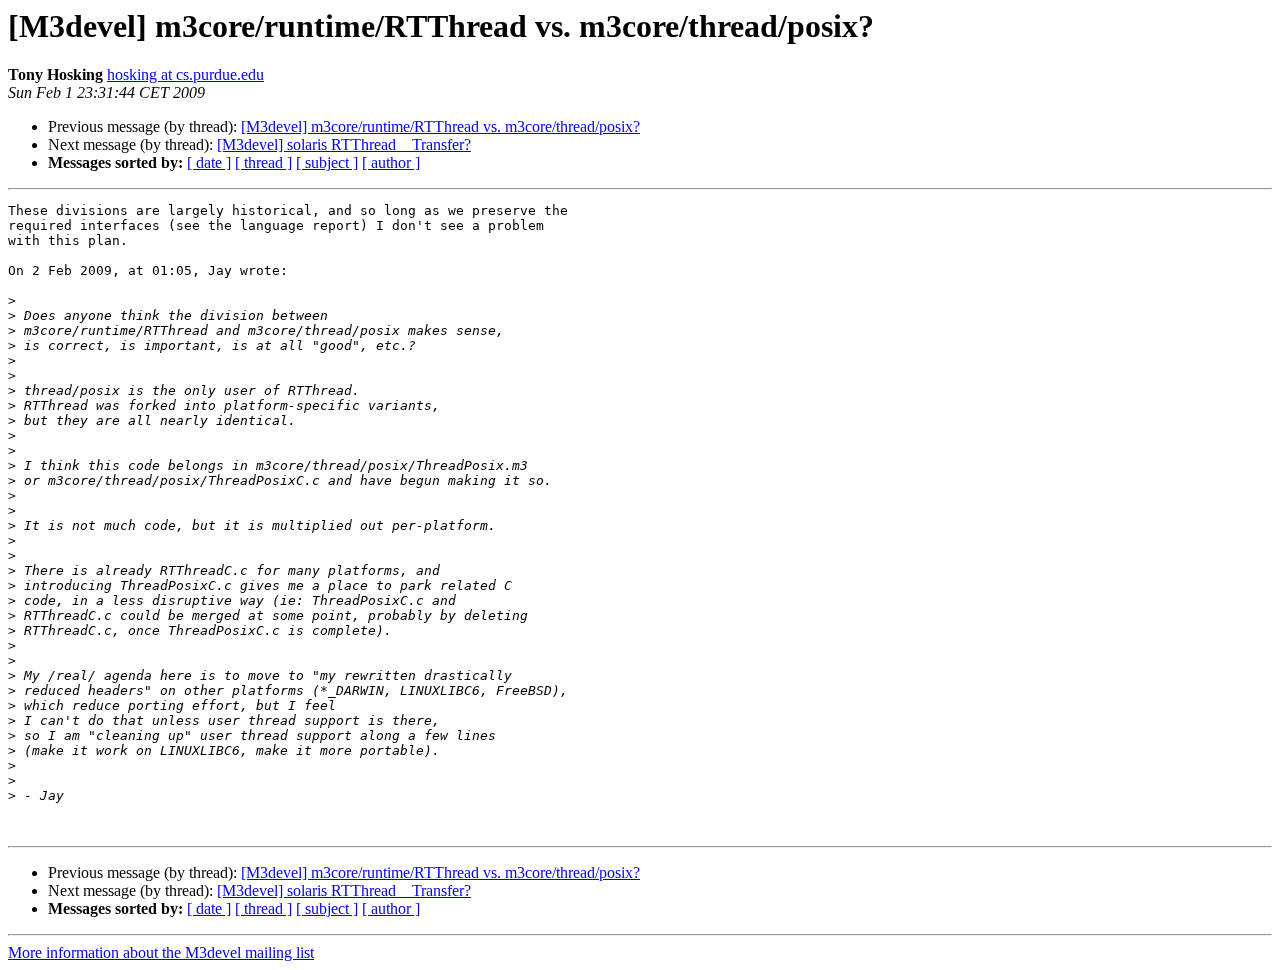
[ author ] (391, 162)
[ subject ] (327, 162)
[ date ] (209, 162)
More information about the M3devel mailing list (161, 952)
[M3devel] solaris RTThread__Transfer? (344, 144)
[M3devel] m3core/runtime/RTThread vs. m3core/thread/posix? (440, 126)
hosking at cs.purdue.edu (185, 74)
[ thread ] (263, 162)
